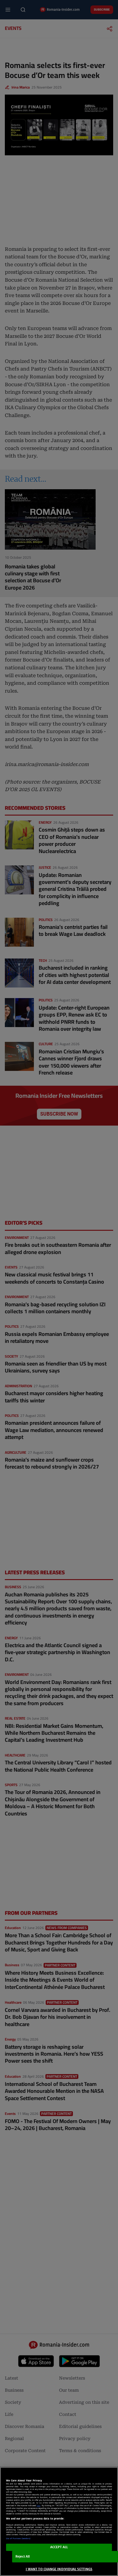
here (38, 2506)
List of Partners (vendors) (18, 2539)
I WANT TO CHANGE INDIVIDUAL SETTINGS (59, 2569)
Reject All (23, 2557)
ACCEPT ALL (59, 2547)
